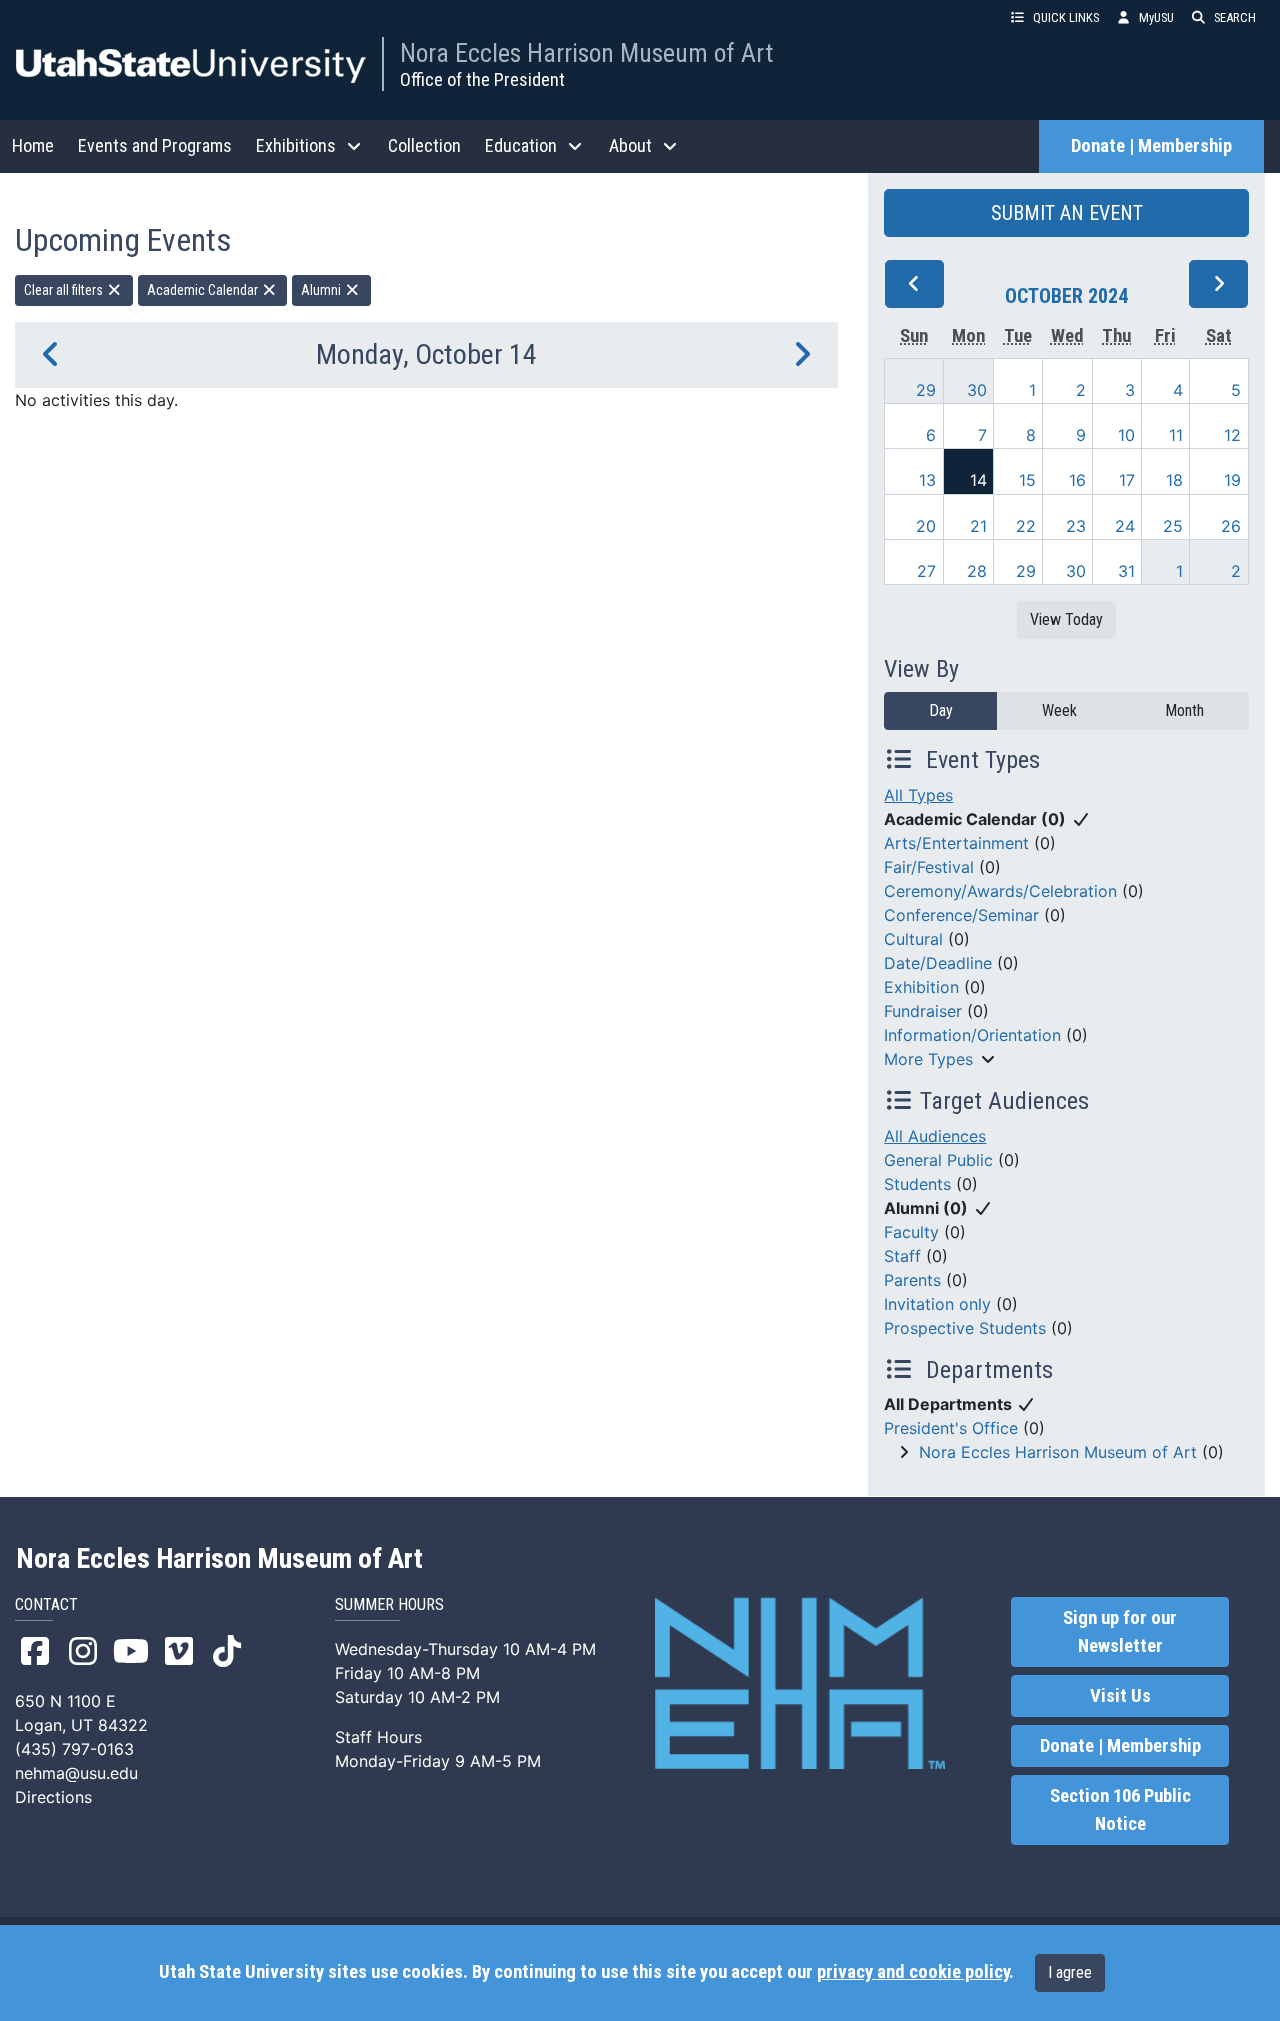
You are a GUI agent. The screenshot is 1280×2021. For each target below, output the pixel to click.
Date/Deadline (938, 963)
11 (1176, 435)
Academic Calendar (204, 290)
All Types (918, 795)
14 (978, 480)
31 (1126, 571)
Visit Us (1120, 1696)
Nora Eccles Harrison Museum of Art (586, 53)
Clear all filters (65, 290)
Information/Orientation (972, 1035)
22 (1026, 526)
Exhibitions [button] (296, 145)
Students (917, 1184)
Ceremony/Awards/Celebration (1000, 891)
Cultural (913, 939)
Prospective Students (965, 1328)
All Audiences (935, 1136)
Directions (53, 1797)
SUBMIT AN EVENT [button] (1067, 213)
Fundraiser (923, 1011)
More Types (928, 1059)
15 (1027, 480)
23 (1076, 526)
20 (926, 526)
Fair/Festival (929, 867)
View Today (1066, 619)
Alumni (322, 290)
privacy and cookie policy (913, 1972)
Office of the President (482, 79)
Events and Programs (155, 145)
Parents (912, 1280)
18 (1174, 480)
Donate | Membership (1151, 146)
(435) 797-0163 (74, 1749)
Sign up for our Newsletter (1120, 1632)
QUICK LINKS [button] (1066, 17)
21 (978, 526)
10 (1126, 435)
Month (1184, 710)
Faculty (911, 1232)
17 (1127, 480)
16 (1077, 480)
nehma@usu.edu (76, 1773)
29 (926, 390)
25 (1173, 526)
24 (1125, 526)
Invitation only (937, 1304)
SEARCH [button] (1235, 17)
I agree (1070, 1972)
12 (1232, 435)
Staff (902, 1256)
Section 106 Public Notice (1120, 1810)
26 (1231, 526)
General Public (938, 1160)
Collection (424, 145)
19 (1232, 480)
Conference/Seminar (961, 915)
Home (33, 145)
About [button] (630, 145)
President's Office (951, 1428)
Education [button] (521, 145)
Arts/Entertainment (956, 843)
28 (977, 571)
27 (926, 571)
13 (927, 480)
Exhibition (921, 987)
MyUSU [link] (1156, 17)
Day (941, 710)
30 (977, 390)
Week (1059, 710)
